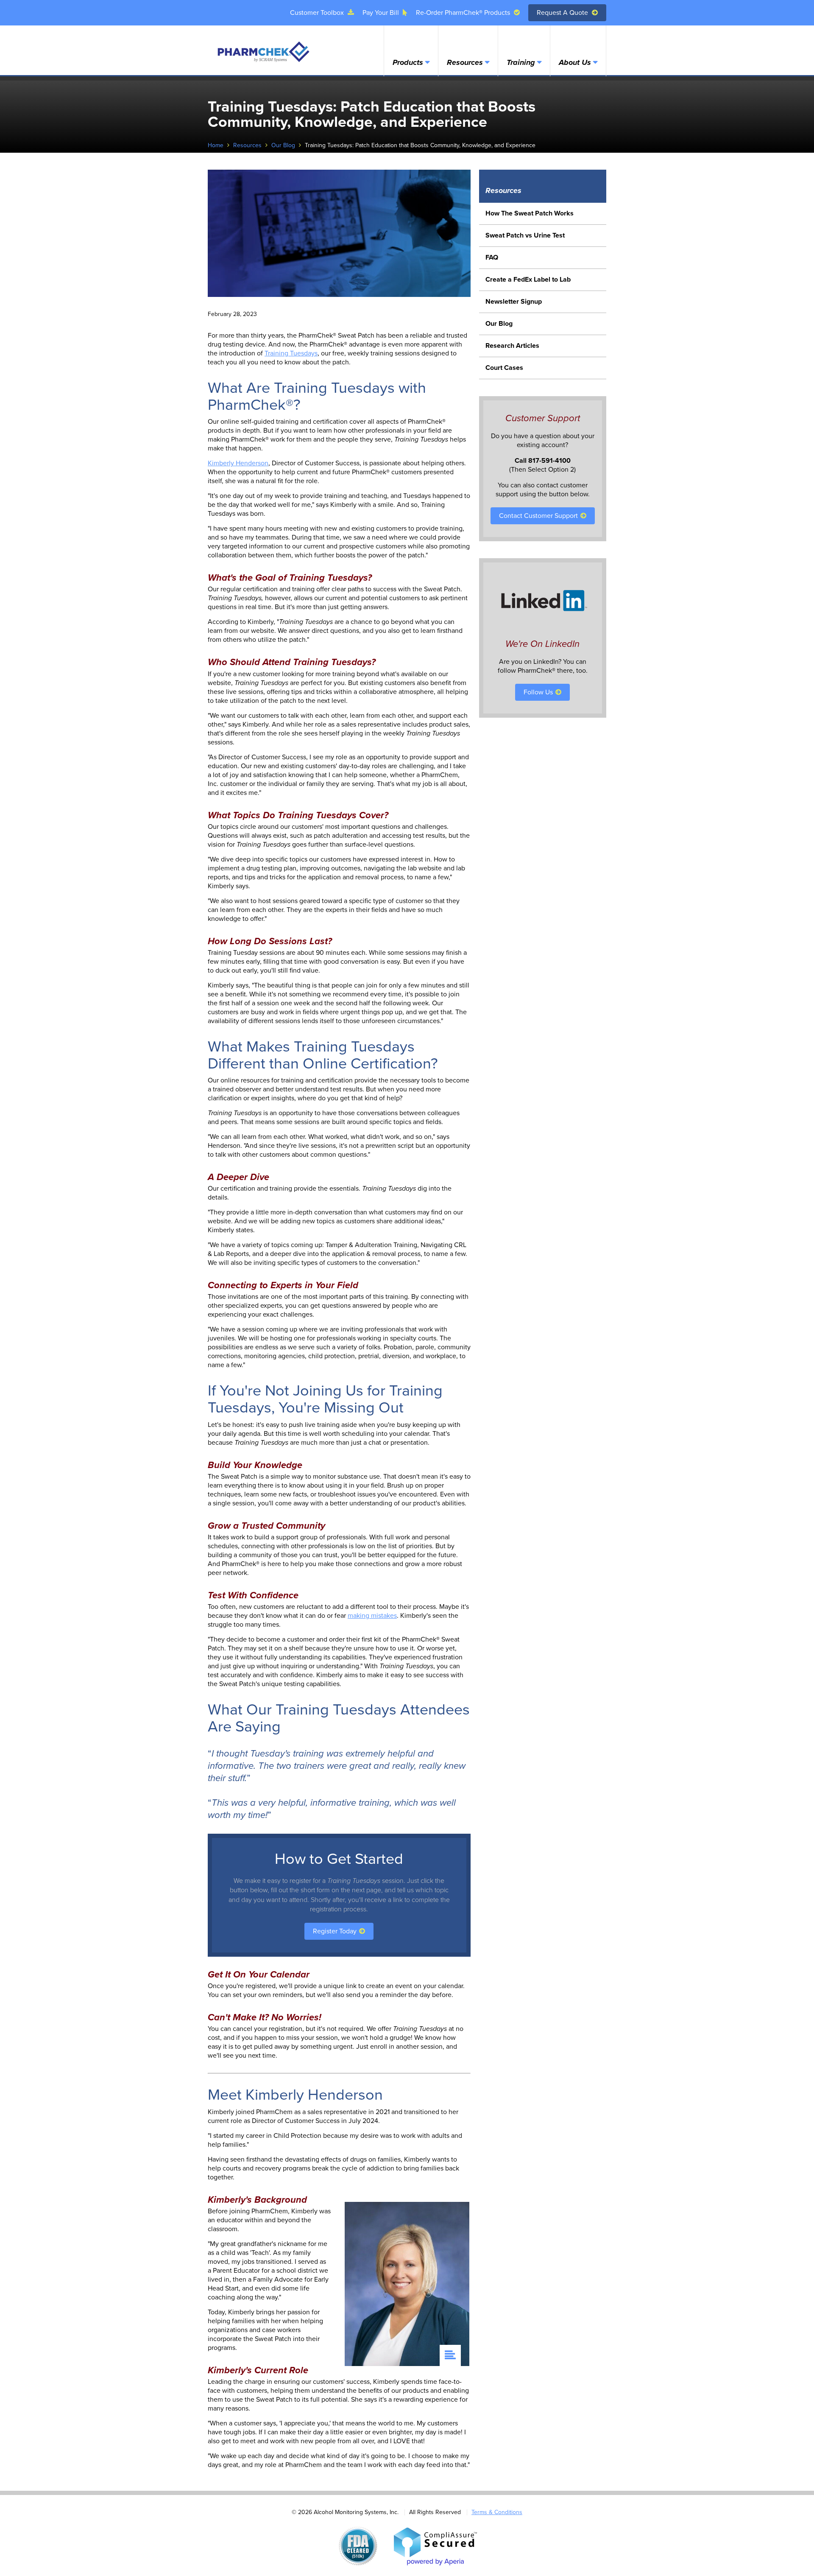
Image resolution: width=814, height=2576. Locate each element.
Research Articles (512, 346)
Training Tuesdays (291, 353)
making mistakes (372, 1616)
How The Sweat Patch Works (530, 213)
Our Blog (283, 145)
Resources (465, 62)
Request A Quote (563, 13)
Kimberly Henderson (238, 463)
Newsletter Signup (514, 302)
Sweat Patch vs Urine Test (525, 235)
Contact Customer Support (539, 516)
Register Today (336, 1931)
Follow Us (539, 692)
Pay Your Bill (382, 13)
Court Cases (504, 368)
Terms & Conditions (497, 2512)
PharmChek (263, 52)
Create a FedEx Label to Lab (528, 280)
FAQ (492, 257)
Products (408, 62)
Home (216, 145)
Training (521, 62)
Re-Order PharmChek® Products (464, 13)
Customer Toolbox (318, 13)
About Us (575, 62)
